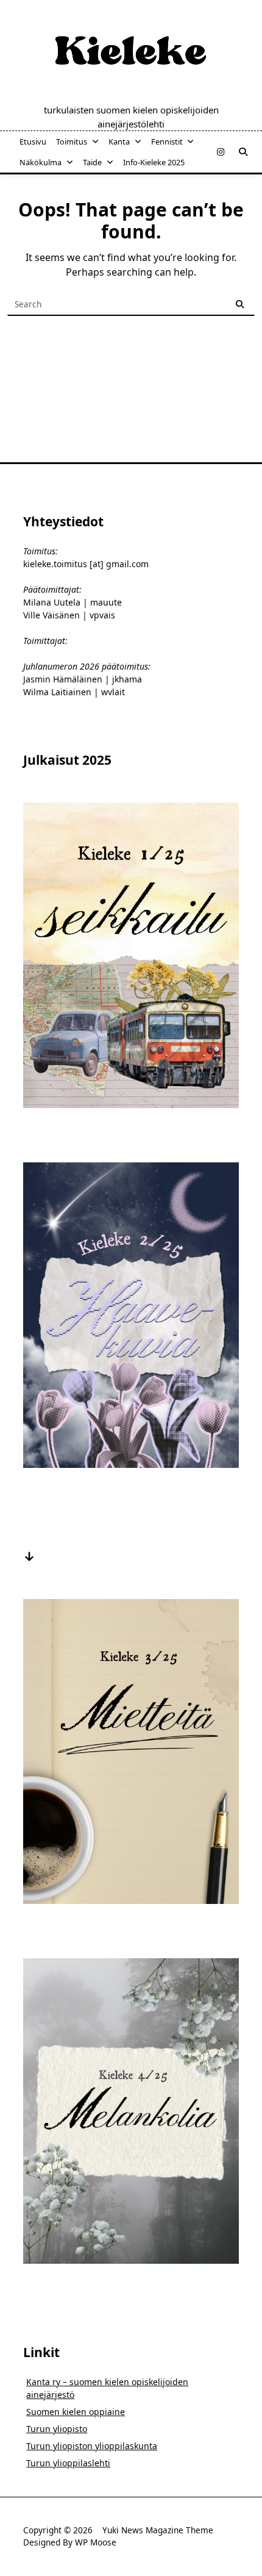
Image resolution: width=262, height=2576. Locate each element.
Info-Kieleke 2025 (154, 162)
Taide (92, 162)
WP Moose (96, 2542)
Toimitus (72, 141)
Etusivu (33, 141)
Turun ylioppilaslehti (68, 2463)
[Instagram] (221, 152)
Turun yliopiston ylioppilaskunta (92, 2446)
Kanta (119, 141)
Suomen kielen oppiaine (76, 2412)
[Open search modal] (243, 152)
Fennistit (167, 141)
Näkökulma (41, 162)
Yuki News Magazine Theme (158, 2530)
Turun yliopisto (57, 2429)
